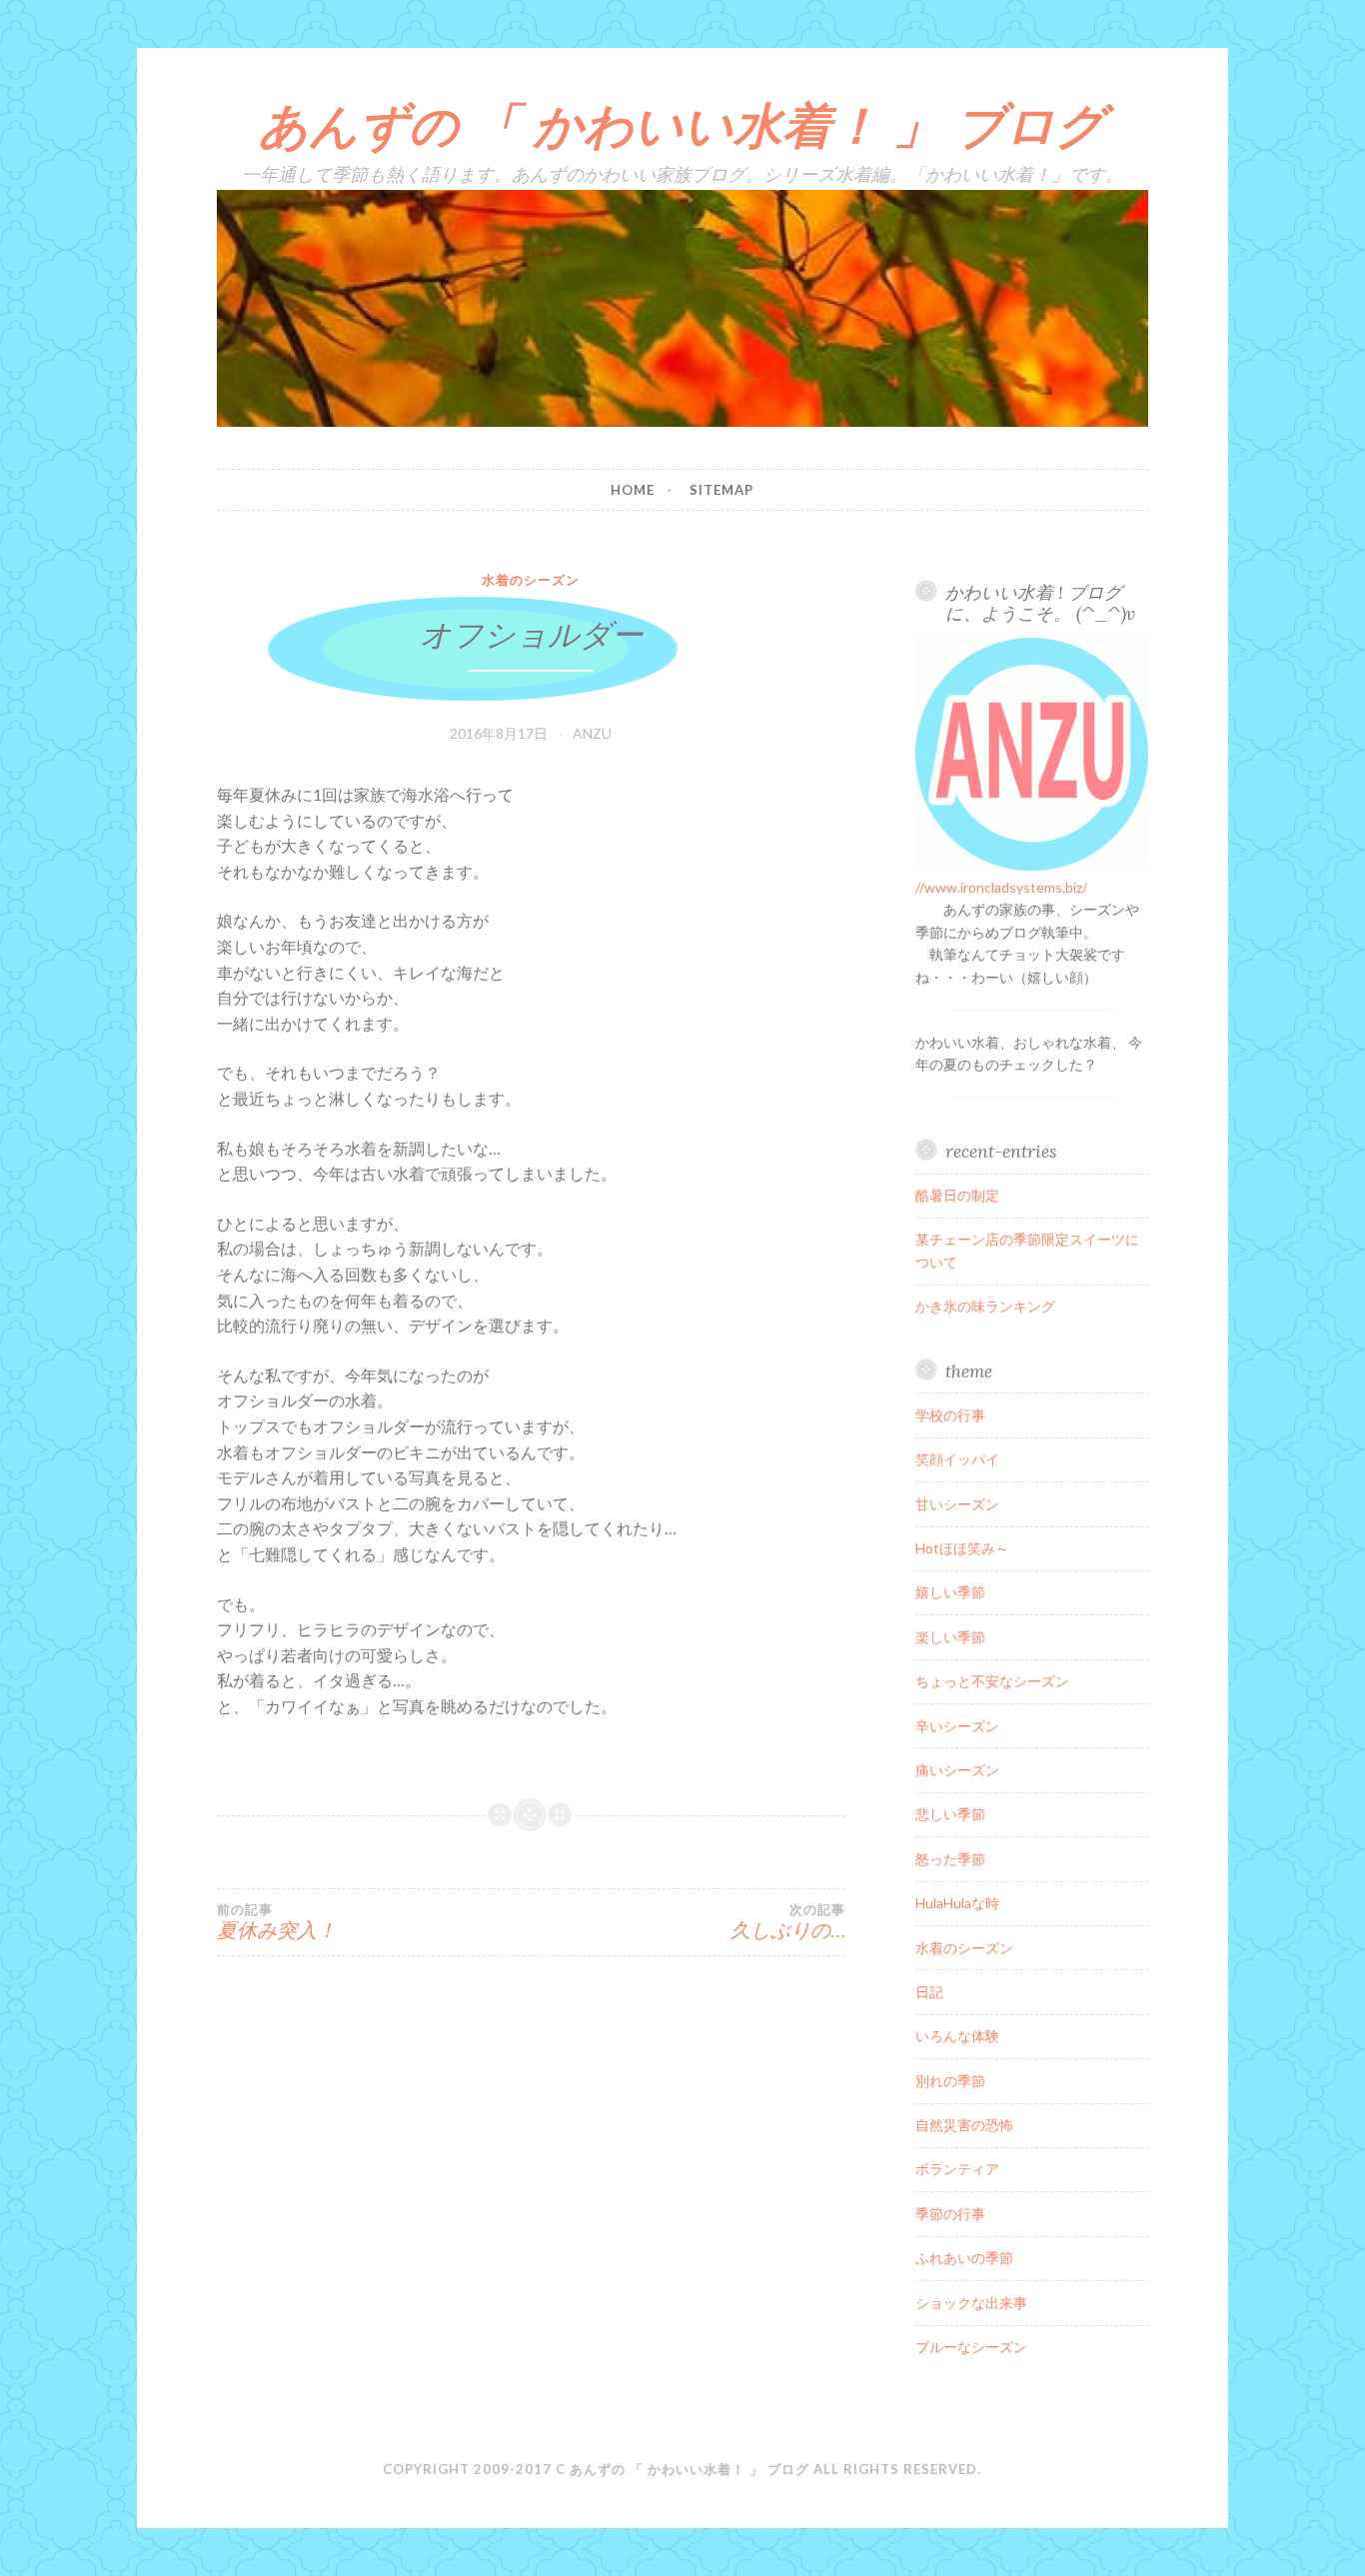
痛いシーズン (957, 1770)
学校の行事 (950, 1415)
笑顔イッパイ (957, 1459)
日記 (929, 1992)
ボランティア (957, 2169)
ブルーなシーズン (971, 2347)
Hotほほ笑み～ (962, 1548)
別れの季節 (950, 2081)
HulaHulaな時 (957, 1903)
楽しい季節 (950, 1637)
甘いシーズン (957, 1504)
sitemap (721, 490)
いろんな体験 (957, 2036)
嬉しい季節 (950, 1592)
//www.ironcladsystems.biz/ (1001, 887)
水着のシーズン (531, 580)
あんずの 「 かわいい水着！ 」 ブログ (682, 125)
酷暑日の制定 (957, 1195)
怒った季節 (950, 1859)
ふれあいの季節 (964, 2258)
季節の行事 (950, 2214)
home (633, 490)
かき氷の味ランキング (985, 1306)
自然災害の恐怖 (964, 2125)
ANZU (592, 733)
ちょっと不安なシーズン (992, 1681)
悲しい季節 (950, 1814)
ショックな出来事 (971, 2303)
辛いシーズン (957, 1726)
